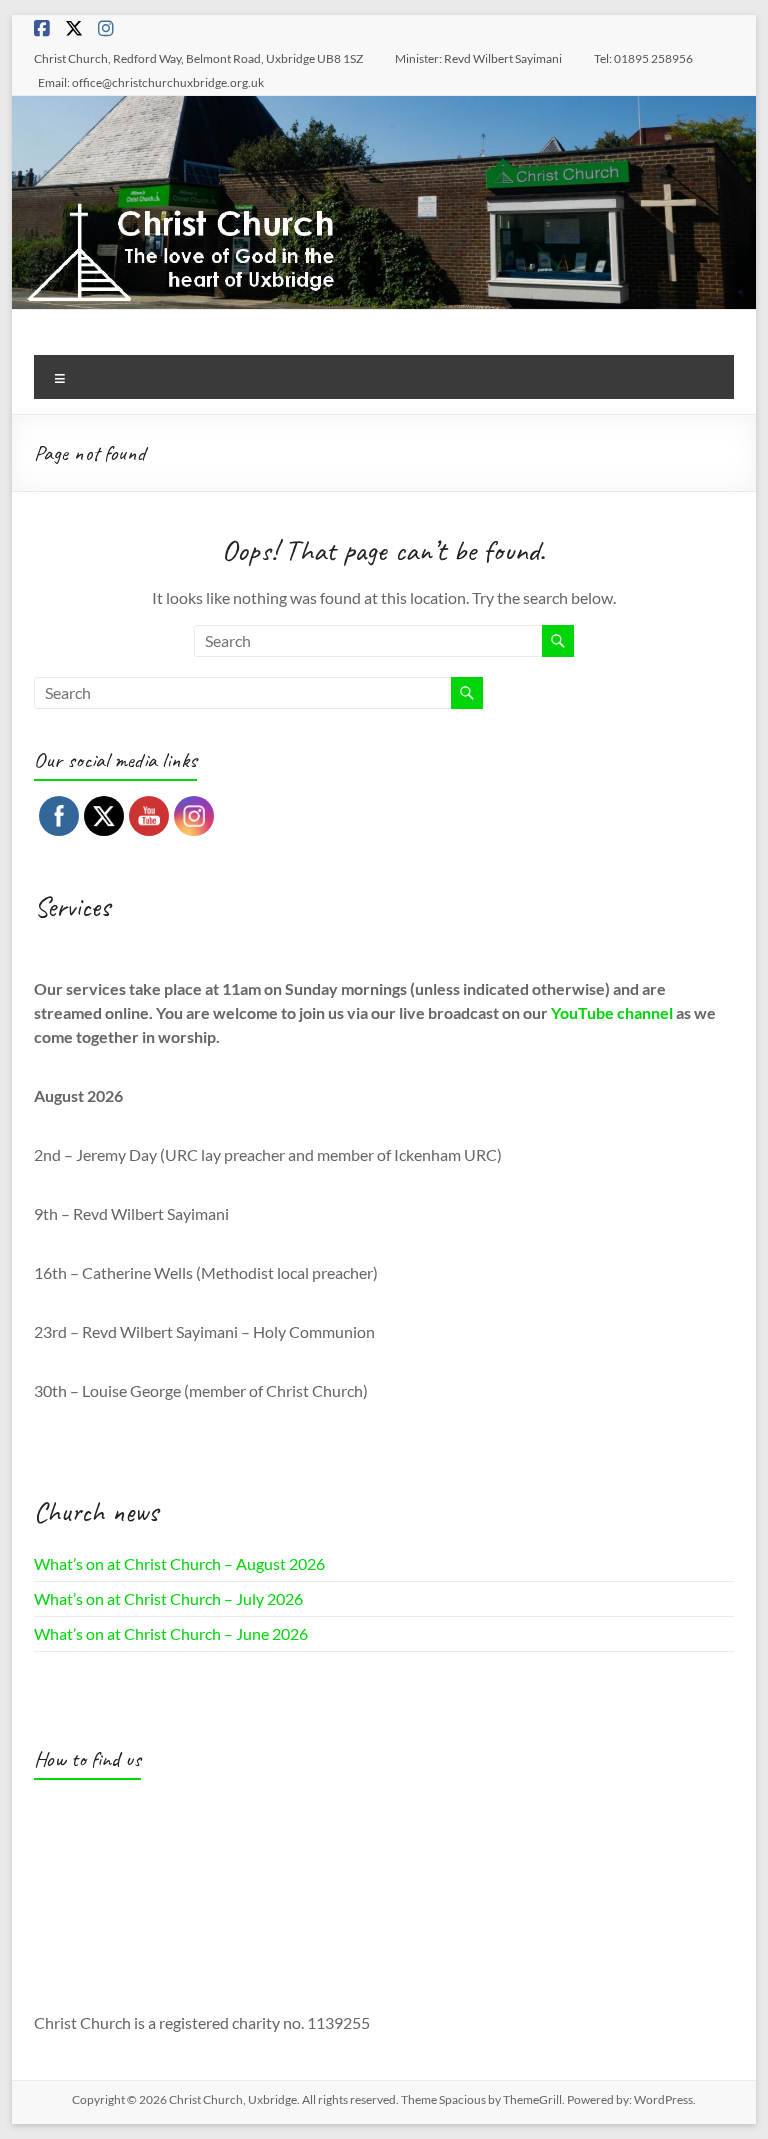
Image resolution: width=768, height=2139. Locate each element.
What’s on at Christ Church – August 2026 (179, 1563)
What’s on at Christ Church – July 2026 (168, 1598)
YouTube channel (612, 1012)
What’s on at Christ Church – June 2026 (171, 1633)
